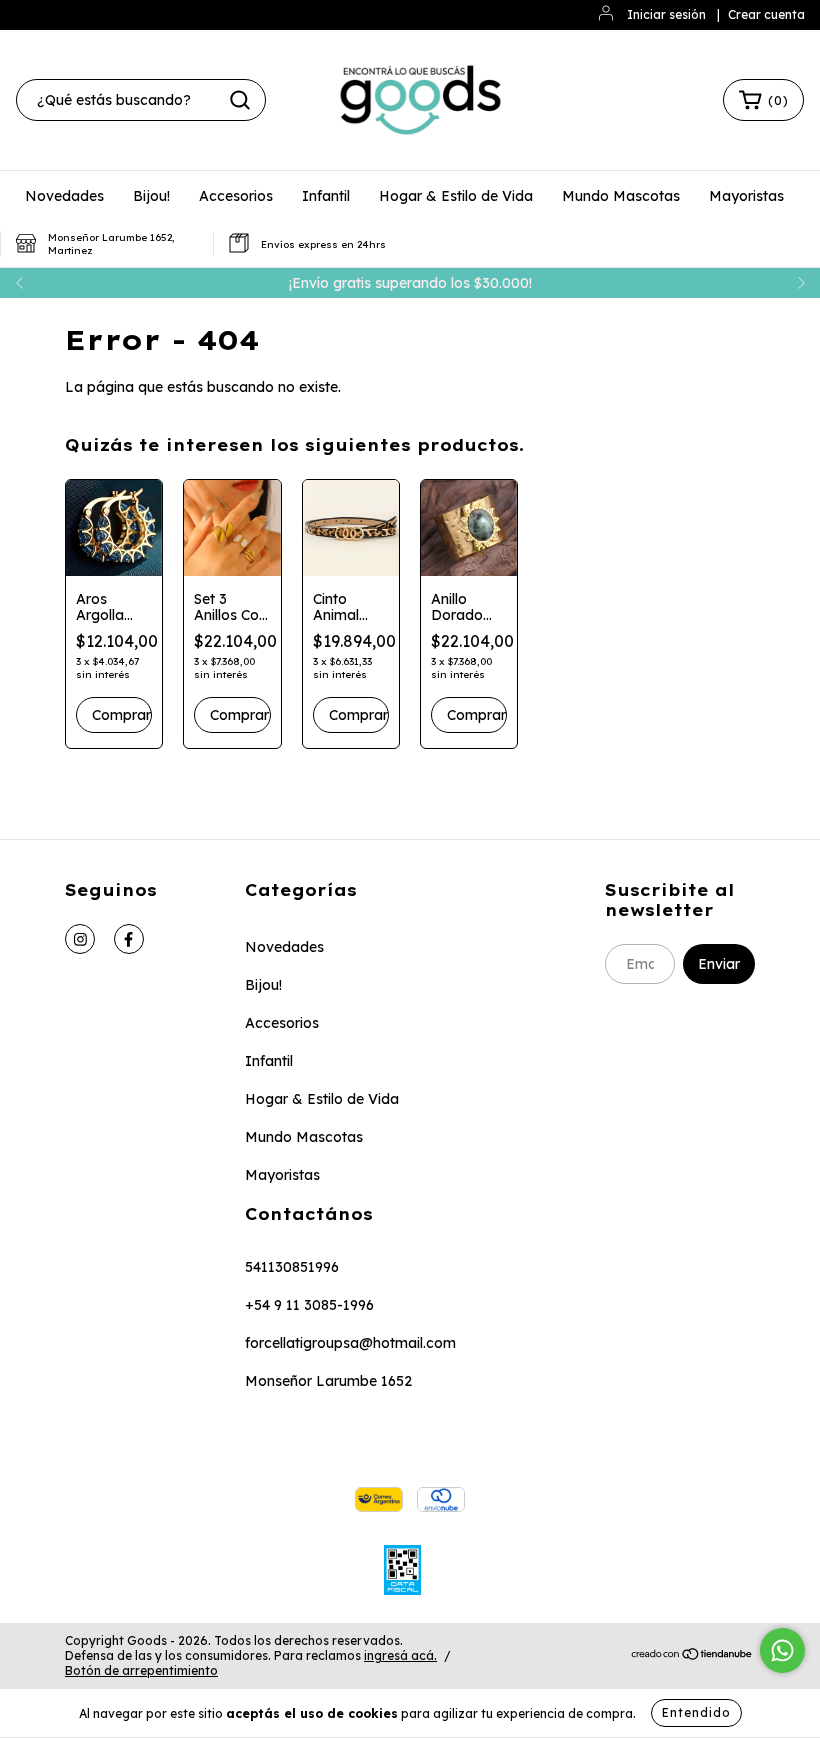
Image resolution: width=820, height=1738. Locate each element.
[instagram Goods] (80, 939)
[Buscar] (240, 100)
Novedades (64, 196)
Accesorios (236, 196)
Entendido (696, 1712)
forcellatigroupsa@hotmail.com (350, 1343)
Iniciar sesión (666, 14)
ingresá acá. (400, 1655)
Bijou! (151, 196)
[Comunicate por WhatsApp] (782, 1650)
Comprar (121, 715)
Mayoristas (746, 196)
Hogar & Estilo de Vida (456, 196)
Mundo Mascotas (621, 196)
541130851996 (292, 1267)
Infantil (326, 196)
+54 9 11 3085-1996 (309, 1305)
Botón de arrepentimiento (141, 1670)
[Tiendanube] (692, 1656)
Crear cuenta (766, 14)
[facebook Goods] (129, 939)
